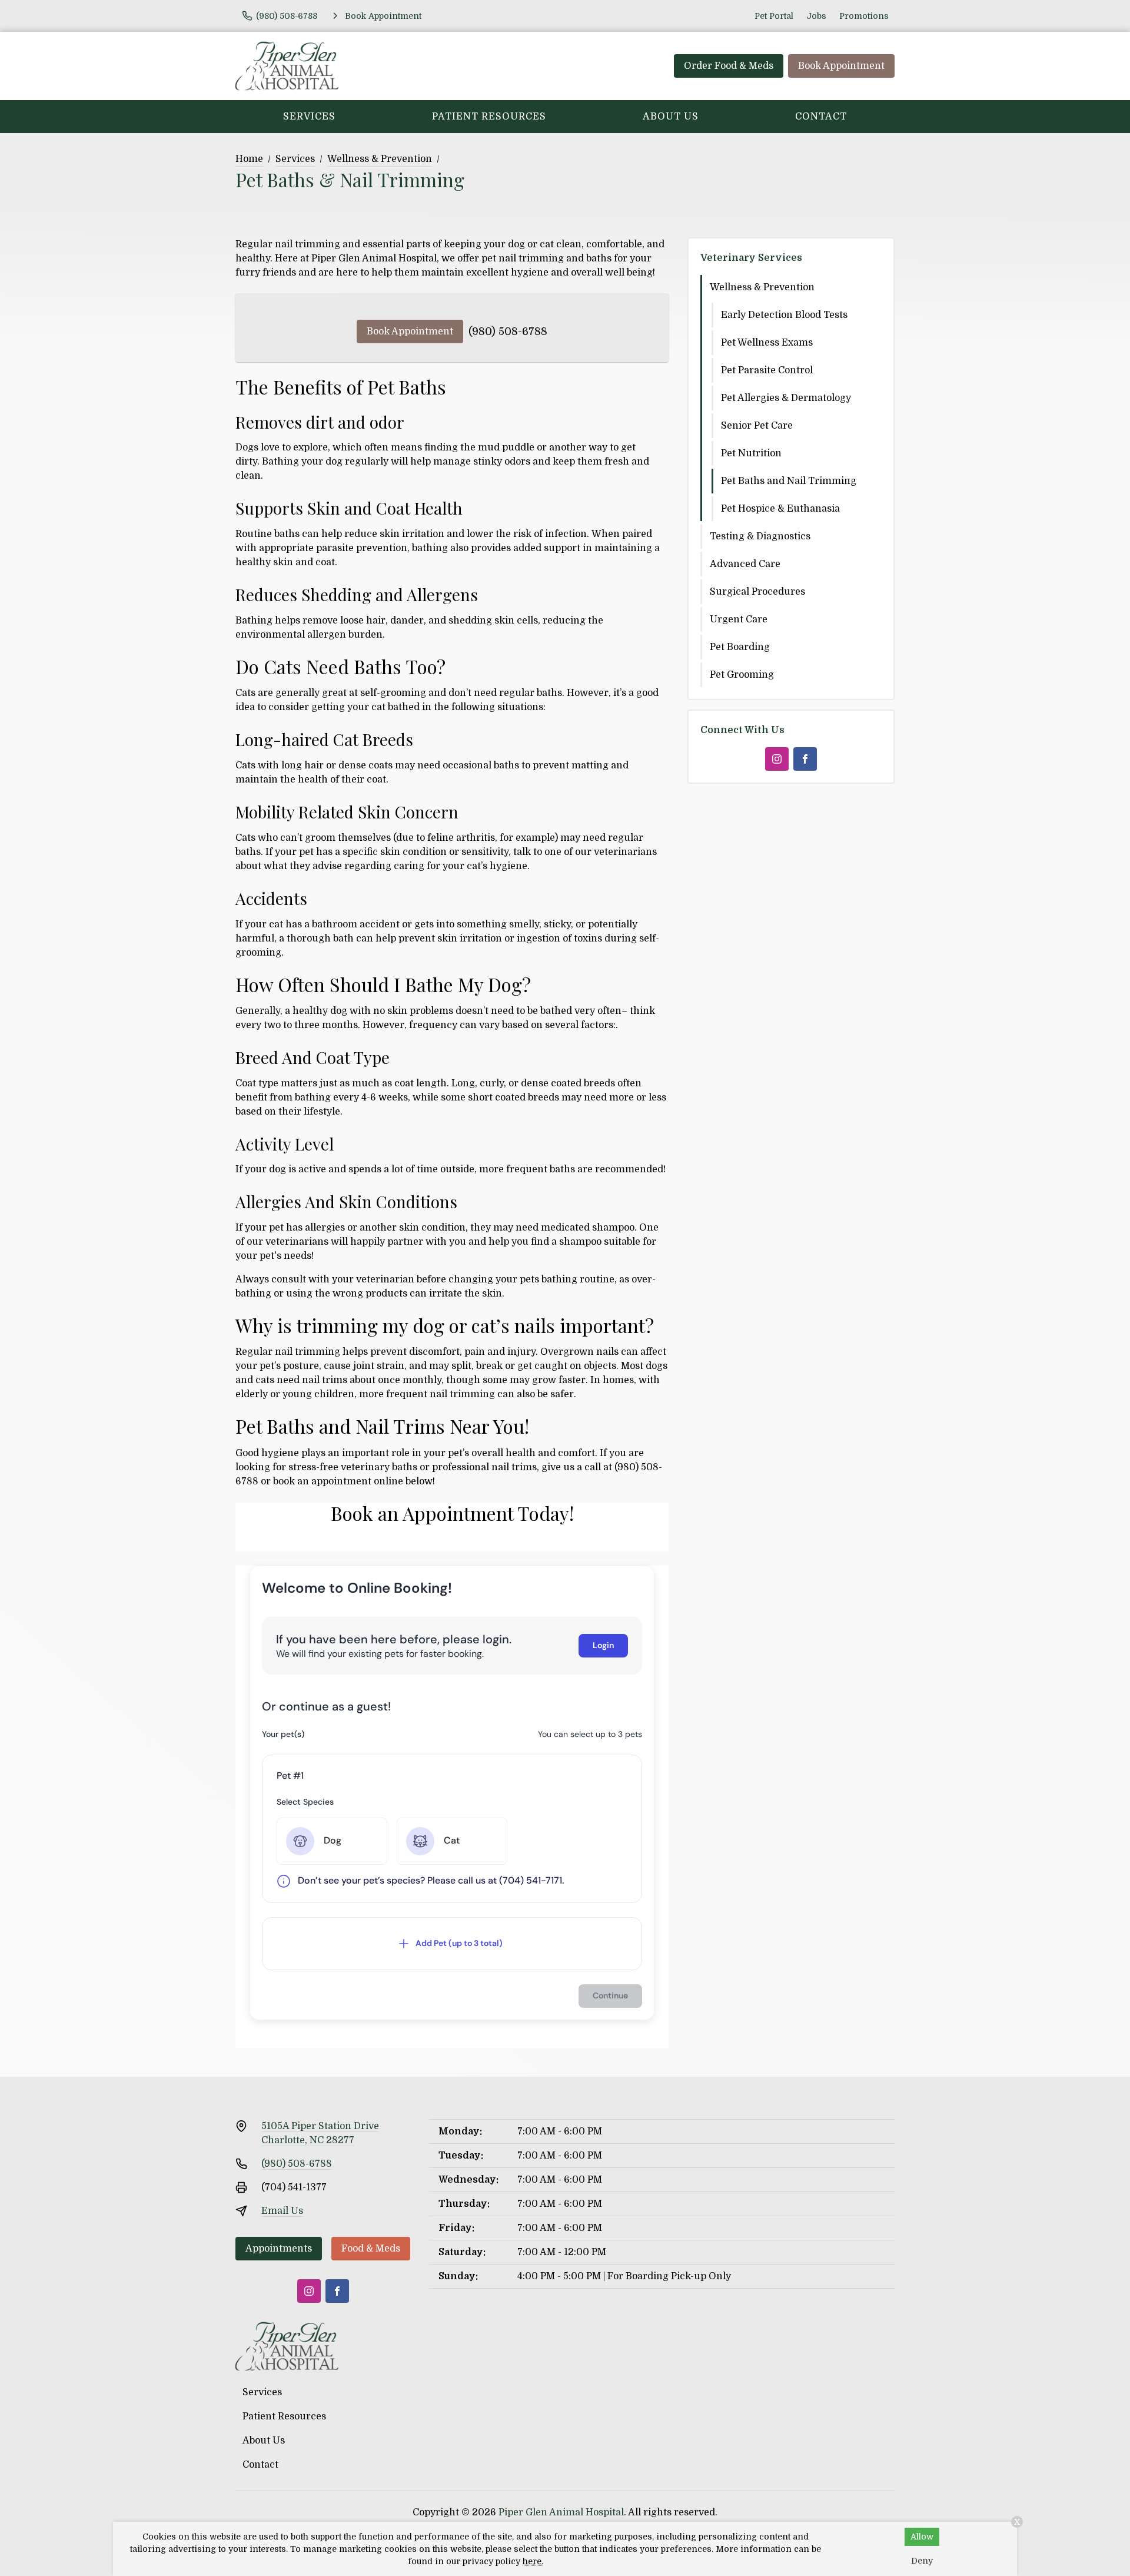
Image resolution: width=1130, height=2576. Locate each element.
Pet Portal (774, 16)
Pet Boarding (740, 647)
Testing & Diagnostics (760, 536)
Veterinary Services (751, 258)
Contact (821, 117)
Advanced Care (745, 564)
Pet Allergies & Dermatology (786, 398)
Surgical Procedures (757, 592)
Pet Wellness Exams (767, 343)
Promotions (864, 16)
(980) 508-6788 (508, 331)
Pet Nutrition (751, 453)
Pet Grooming (742, 675)
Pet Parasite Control (767, 370)
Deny (922, 2561)
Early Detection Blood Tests (784, 315)
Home (249, 159)
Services (309, 117)
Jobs (816, 16)
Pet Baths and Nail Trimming (789, 481)
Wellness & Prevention (380, 159)
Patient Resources (489, 117)
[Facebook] (805, 759)
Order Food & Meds (729, 66)
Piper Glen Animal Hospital (561, 2512)
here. (533, 2561)
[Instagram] (777, 759)
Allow (922, 2537)
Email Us (282, 2211)
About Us (671, 117)
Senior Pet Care (757, 426)
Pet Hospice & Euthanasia (780, 509)
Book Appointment (841, 66)
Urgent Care (739, 619)
